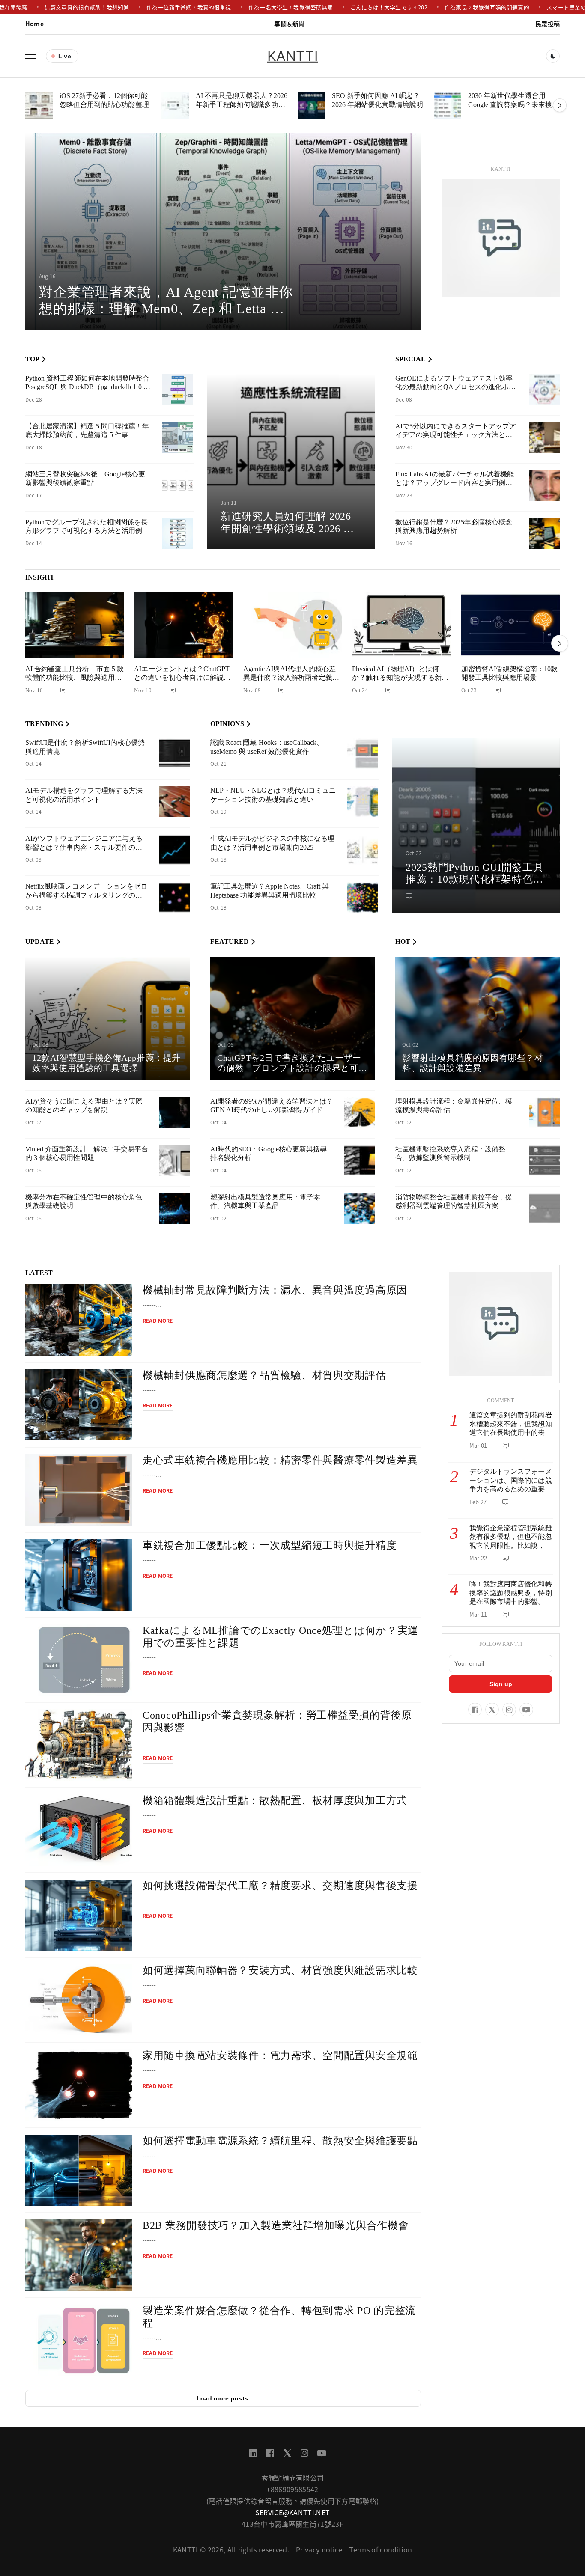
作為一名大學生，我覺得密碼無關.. (253, 7)
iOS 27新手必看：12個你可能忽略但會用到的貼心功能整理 (104, 100)
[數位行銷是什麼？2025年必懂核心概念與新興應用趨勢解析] (544, 533)
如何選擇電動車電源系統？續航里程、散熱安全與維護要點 (280, 2141)
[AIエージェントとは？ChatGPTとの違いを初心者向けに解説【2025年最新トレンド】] (183, 625)
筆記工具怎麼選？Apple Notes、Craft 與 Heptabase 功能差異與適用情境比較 (270, 891)
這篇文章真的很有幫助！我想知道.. (49, 7)
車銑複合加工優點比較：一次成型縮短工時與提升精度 (270, 1545)
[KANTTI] (501, 238)
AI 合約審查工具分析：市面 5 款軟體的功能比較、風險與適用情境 (75, 678)
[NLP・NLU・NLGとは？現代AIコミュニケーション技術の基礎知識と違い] (363, 802)
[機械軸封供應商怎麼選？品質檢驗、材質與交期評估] (79, 1405)
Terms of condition (381, 2549)
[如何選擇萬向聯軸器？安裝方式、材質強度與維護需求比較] (79, 2000)
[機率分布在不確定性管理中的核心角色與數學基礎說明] (174, 1208)
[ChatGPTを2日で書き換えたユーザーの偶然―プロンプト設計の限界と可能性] (292, 1018)
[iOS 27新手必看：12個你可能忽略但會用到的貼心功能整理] (39, 105)
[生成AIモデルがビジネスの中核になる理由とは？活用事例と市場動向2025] (363, 850)
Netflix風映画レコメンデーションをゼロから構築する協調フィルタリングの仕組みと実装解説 (86, 895)
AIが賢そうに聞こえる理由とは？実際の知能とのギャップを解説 (84, 1106)
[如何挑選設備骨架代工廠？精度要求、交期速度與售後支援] (79, 1915)
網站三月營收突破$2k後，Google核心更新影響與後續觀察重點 (85, 479)
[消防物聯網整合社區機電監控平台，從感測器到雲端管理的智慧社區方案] (544, 1208)
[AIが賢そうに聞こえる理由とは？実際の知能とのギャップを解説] (174, 1112)
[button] (30, 56)
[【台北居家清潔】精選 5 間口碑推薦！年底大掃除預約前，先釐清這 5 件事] (178, 437)
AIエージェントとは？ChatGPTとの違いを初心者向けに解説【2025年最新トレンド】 (182, 678)
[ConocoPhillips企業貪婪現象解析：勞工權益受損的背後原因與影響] (79, 1745)
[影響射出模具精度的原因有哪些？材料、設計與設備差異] (478, 1018)
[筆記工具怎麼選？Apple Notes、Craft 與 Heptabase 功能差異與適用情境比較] (363, 898)
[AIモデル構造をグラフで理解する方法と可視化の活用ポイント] (174, 802)
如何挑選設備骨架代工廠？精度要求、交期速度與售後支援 (280, 1886)
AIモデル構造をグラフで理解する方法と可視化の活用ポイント (84, 795)
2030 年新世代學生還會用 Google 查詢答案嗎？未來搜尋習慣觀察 (513, 104)
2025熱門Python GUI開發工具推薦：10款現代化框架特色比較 (475, 880)
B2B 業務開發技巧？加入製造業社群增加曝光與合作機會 (276, 2225)
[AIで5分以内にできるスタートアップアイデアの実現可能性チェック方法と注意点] (544, 437)
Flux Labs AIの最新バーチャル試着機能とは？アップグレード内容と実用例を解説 (455, 483)
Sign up (501, 1684)
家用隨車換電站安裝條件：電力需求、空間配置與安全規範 (280, 2055)
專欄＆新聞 (289, 24)
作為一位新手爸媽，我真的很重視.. (151, 7)
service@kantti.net (293, 2512)
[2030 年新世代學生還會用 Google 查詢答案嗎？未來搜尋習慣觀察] (448, 105)
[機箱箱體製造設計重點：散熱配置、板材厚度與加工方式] (79, 1830)
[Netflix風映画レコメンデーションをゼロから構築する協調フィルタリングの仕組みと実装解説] (174, 898)
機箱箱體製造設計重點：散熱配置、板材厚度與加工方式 (275, 1800)
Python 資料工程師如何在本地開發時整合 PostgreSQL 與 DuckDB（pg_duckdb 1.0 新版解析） (88, 387)
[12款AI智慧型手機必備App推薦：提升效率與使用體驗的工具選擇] (107, 1018)
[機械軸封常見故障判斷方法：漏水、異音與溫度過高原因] (79, 1320)
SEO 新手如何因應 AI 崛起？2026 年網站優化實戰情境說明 (378, 100)
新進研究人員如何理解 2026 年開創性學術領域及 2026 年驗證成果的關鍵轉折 (287, 529)
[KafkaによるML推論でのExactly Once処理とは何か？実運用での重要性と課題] (79, 1660)
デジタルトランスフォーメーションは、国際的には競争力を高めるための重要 (511, 1480)
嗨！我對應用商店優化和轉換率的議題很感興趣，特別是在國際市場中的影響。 (511, 1593)
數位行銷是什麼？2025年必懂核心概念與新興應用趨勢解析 (454, 527)
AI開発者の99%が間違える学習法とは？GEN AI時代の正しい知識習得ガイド (272, 1106)
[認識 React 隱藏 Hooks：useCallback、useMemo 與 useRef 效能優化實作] (363, 754)
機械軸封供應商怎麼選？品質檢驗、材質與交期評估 (264, 1375)
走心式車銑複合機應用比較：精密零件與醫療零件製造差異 (280, 1460)
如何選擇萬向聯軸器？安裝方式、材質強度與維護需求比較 (280, 1970)
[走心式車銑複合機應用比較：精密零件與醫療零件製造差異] (79, 1490)
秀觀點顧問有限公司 (293, 2478)
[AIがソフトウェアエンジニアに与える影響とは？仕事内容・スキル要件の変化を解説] (174, 850)
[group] (223, 232)
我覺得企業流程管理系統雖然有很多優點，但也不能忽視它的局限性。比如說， (511, 1537)
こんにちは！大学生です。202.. (351, 7)
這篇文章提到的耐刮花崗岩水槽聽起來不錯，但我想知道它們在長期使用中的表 (511, 1424)
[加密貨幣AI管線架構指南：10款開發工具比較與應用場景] (510, 625)
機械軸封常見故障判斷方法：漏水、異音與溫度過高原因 (275, 1290)
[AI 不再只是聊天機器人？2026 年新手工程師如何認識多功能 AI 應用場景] (175, 105)
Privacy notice (319, 2549)
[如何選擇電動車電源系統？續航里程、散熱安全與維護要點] (79, 2170)
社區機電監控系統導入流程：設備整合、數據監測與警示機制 (450, 1154)
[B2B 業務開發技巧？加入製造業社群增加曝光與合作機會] (79, 2255)
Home (34, 24)
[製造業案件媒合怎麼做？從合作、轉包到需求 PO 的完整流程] (79, 2340)
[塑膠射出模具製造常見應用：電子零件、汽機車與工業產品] (359, 1208)
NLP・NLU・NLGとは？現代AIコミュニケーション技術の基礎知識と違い (273, 795)
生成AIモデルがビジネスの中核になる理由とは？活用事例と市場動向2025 (272, 843)
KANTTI (292, 56)
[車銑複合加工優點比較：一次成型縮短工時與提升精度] (79, 1575)
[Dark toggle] (553, 56)
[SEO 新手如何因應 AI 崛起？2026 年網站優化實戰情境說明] (311, 105)
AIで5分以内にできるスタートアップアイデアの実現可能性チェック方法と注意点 (456, 435)
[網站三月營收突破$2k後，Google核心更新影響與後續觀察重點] (178, 485)
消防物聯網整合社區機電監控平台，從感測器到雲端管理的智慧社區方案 (454, 1202)
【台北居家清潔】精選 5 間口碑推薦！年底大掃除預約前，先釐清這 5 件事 (87, 431)
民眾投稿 (548, 24)
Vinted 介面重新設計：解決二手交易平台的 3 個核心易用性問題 (87, 1154)
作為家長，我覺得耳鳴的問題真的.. (449, 7)
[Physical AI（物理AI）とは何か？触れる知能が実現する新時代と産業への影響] (401, 625)
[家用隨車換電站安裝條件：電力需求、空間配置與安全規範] (79, 2085)
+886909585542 (292, 2489)
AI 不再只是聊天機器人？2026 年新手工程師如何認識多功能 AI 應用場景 (242, 104)
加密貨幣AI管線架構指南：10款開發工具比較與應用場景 (510, 673)
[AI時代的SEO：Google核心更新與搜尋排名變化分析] (359, 1160)
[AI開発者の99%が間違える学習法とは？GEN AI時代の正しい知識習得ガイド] (359, 1112)
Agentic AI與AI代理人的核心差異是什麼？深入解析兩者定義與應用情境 (291, 678)
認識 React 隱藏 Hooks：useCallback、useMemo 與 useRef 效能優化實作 (267, 747)
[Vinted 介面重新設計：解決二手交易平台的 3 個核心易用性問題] (174, 1160)
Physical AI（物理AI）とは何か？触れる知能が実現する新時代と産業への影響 (400, 678)
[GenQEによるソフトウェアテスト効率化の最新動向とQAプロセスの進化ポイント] (544, 390)
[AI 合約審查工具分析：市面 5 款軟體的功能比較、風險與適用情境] (75, 625)
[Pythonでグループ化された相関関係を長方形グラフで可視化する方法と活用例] (178, 533)
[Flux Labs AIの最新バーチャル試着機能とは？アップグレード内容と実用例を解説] (544, 485)
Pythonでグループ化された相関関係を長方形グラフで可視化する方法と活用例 (87, 527)
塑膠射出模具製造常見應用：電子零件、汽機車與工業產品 (265, 1202)
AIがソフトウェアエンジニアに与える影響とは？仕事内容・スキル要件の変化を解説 (84, 847)
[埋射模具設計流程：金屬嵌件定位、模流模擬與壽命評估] (544, 1112)
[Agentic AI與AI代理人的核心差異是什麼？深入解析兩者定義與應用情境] (292, 625)
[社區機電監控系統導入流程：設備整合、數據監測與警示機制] (544, 1160)
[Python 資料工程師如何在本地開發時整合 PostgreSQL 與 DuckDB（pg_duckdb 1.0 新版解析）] (178, 390)
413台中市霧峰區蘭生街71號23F (292, 2524)
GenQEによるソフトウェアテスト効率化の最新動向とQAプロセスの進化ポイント (455, 387)
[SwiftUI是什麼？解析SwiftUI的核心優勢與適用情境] (174, 754)
